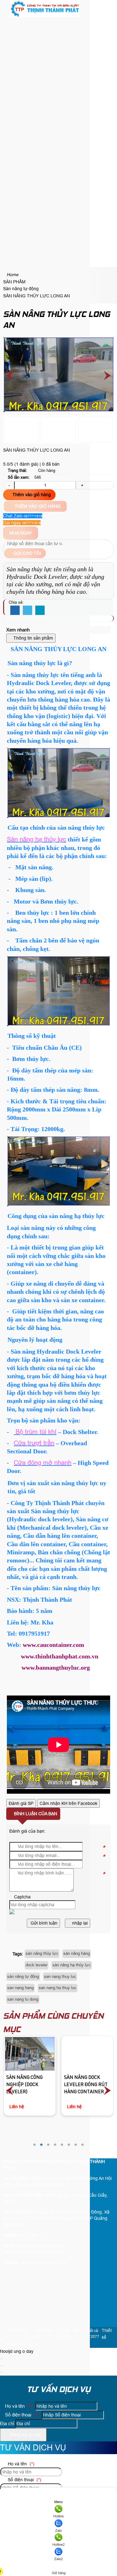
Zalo (58, 2530)
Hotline (58, 2516)
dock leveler (37, 1965)
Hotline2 (58, 2545)
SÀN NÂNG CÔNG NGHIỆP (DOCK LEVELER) (24, 2085)
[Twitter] (27, 611)
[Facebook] (15, 611)
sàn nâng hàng (77, 1953)
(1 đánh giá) (27, 464)
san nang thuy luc (60, 1976)
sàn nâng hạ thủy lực (72, 1965)
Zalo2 (58, 2559)
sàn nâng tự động (23, 1976)
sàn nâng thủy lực (42, 1953)
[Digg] (40, 611)
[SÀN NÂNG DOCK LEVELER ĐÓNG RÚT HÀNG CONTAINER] (88, 2054)
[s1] (45, 16)
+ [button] (82, 485)
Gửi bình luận (43, 1923)
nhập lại (79, 1923)
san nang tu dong (23, 1999)
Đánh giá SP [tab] (21, 1803)
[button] (8, 23)
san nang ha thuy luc (58, 1988)
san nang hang (20, 1988)
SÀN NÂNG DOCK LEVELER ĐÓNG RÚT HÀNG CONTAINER (86, 2085)
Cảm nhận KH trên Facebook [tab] (68, 1803)
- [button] (9, 485)
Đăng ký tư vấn (25, 2435)
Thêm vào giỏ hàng (31, 495)
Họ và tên (18, 2406)
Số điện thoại (21, 2415)
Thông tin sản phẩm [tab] (33, 638)
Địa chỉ (7, 2423)
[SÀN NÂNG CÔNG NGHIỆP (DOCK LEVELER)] (30, 2054)
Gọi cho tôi (27, 553)
